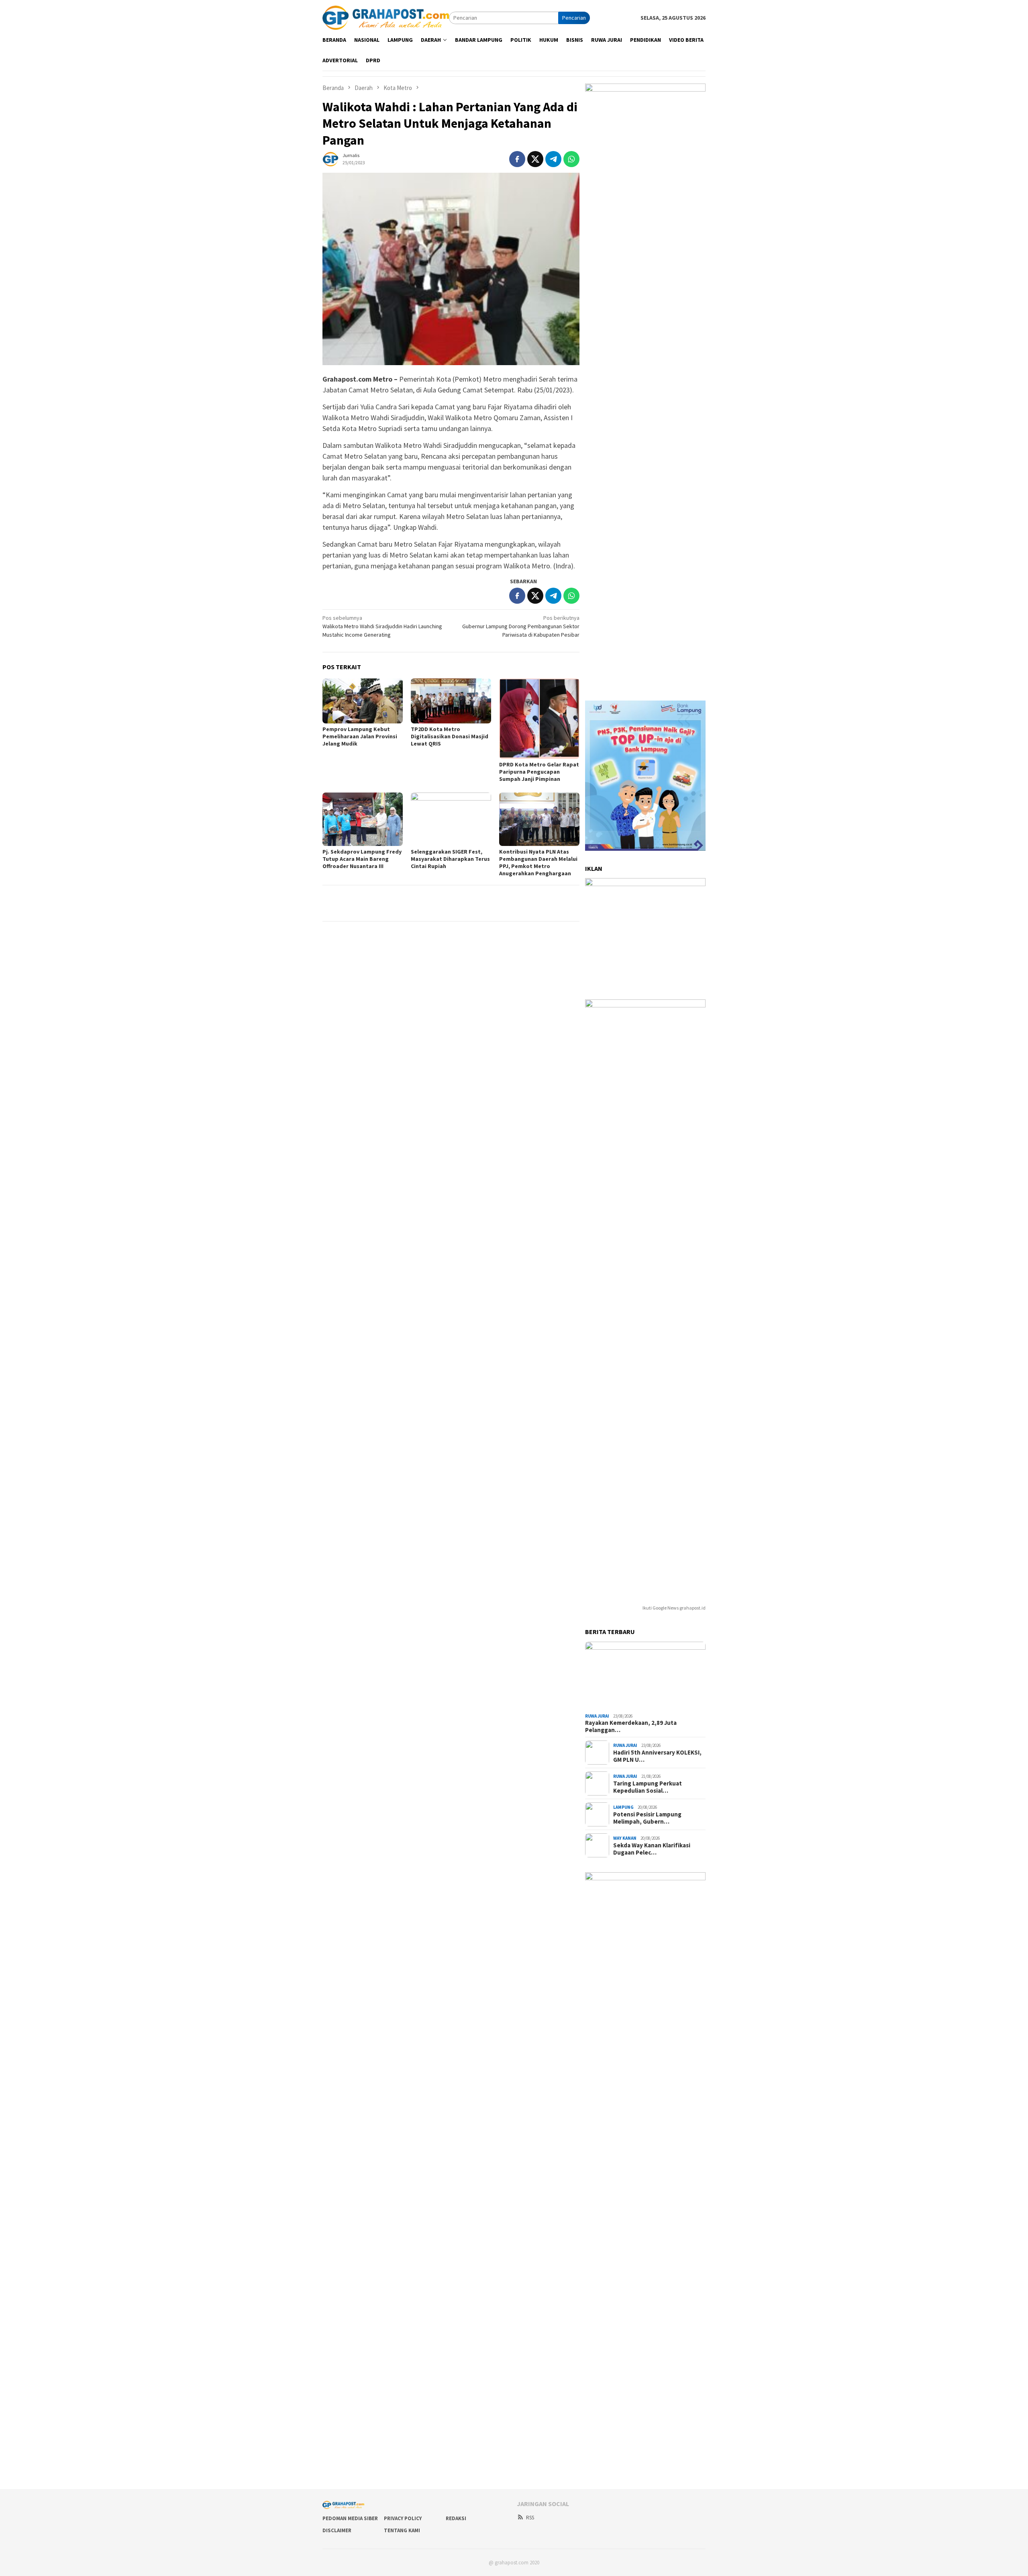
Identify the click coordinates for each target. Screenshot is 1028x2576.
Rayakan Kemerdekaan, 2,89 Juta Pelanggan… (631, 1726)
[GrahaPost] (386, 17)
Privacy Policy (403, 2518)
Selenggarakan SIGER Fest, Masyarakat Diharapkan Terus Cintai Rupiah (450, 859)
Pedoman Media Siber (350, 2518)
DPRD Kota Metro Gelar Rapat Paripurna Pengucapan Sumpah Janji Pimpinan (539, 772)
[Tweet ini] (535, 159)
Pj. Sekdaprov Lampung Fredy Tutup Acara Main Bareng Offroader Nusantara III (362, 859)
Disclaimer (337, 2530)
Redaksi (456, 2518)
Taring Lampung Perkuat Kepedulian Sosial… (648, 1787)
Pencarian (574, 18)
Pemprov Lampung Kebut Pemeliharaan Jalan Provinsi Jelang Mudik (360, 736)
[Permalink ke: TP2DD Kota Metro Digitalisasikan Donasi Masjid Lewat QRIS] (451, 701)
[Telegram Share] (553, 159)
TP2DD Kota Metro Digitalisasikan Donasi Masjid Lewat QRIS (450, 736)
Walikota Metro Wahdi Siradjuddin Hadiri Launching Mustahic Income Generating (382, 626)
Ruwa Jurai (597, 1716)
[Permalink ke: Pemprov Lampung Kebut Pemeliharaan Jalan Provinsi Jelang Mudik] (363, 701)
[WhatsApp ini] (571, 159)
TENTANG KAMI (402, 2530)
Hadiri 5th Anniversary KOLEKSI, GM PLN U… (657, 1756)
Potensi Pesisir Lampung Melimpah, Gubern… (647, 1818)
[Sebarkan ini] (517, 159)
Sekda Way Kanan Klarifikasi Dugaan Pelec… (652, 1849)
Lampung (623, 1807)
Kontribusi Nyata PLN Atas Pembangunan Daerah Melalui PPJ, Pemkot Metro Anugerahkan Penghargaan (538, 862)
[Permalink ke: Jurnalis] (330, 158)
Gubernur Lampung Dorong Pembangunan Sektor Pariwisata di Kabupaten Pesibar (521, 626)
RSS (530, 2518)
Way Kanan (625, 1838)
